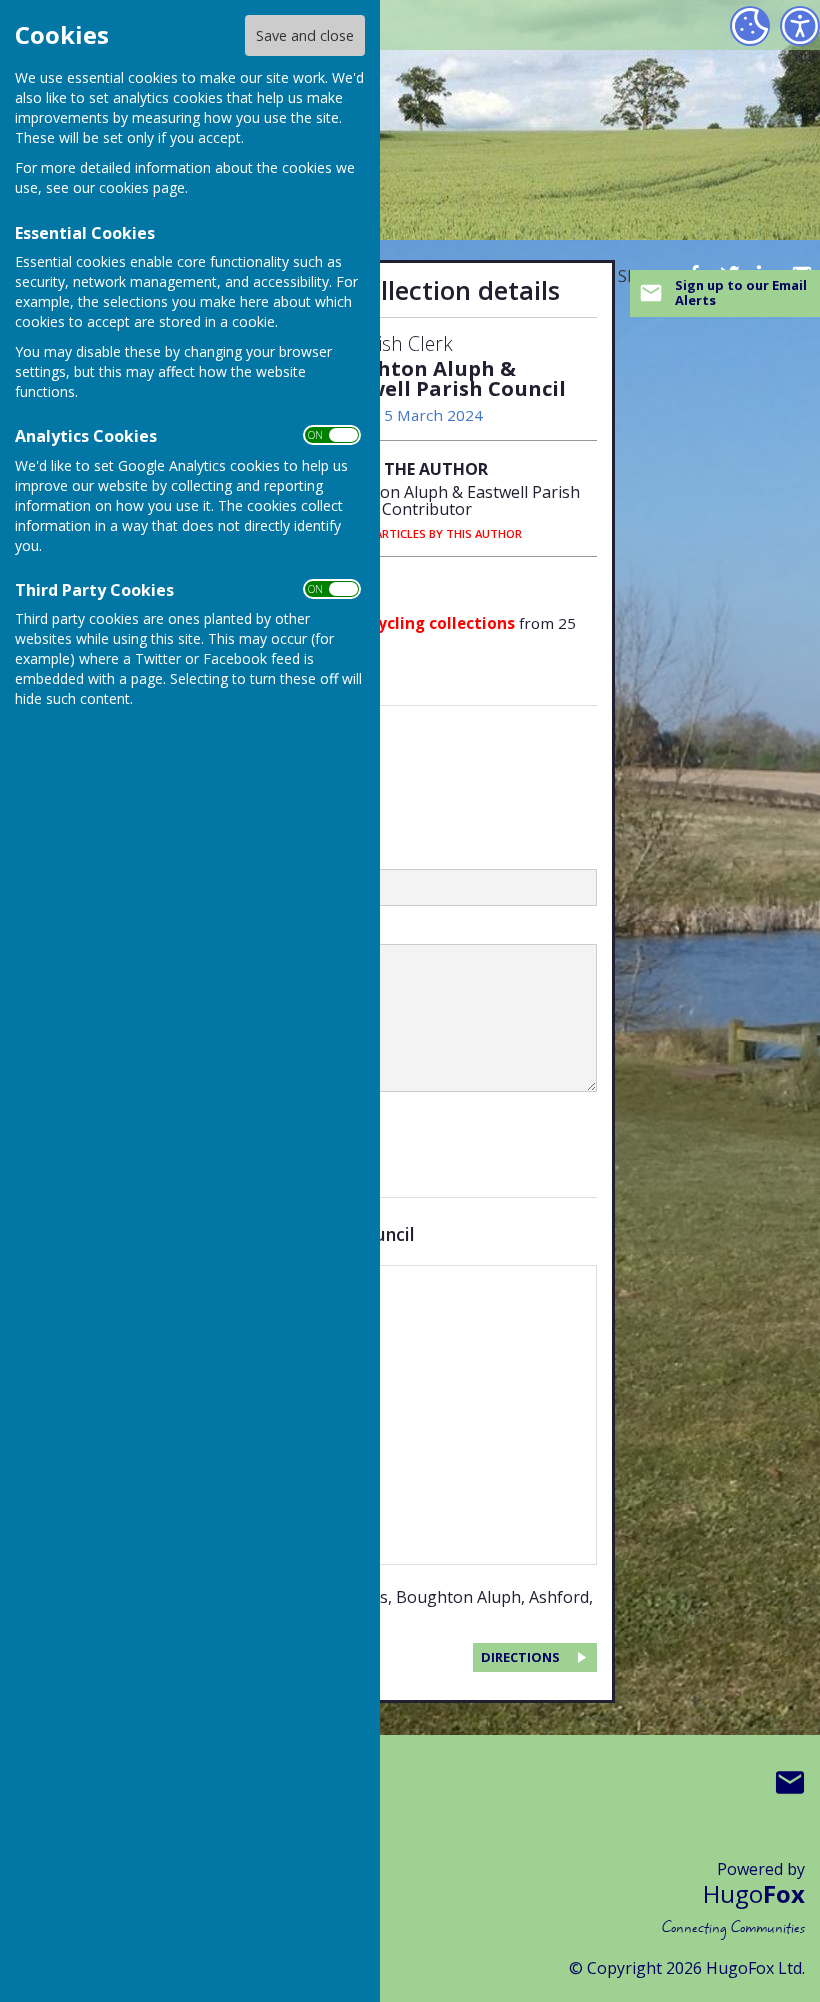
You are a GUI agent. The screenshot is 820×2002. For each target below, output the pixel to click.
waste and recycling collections (392, 623)
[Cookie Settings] (750, 26)
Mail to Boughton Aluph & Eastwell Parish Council (790, 1782)
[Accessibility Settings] (800, 26)
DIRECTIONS (520, 1657)
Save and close (305, 35)
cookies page (142, 187)
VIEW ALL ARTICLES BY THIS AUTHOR (422, 533)
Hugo (754, 1893)
